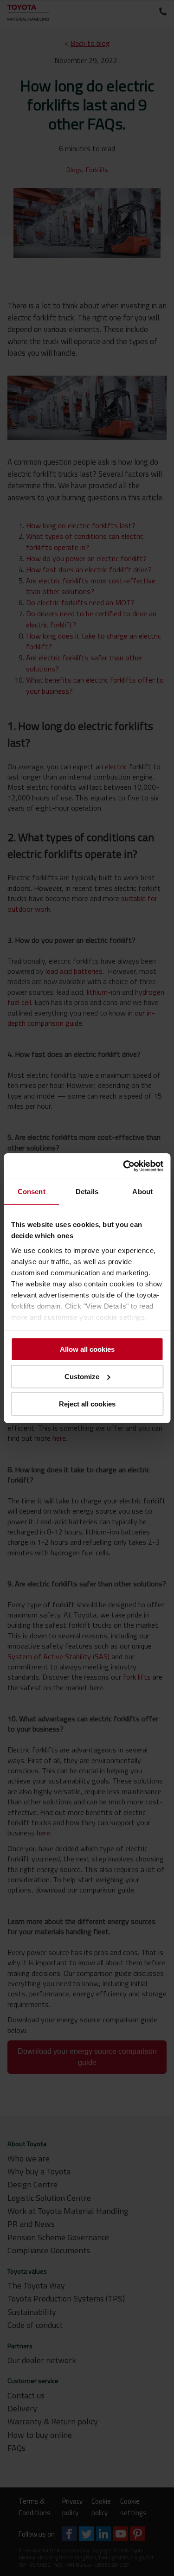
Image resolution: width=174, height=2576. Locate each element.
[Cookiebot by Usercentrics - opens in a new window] (124, 1166)
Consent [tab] (32, 1192)
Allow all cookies (87, 1349)
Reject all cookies (87, 1403)
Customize (82, 1377)
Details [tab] (87, 1192)
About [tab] (142, 1192)
